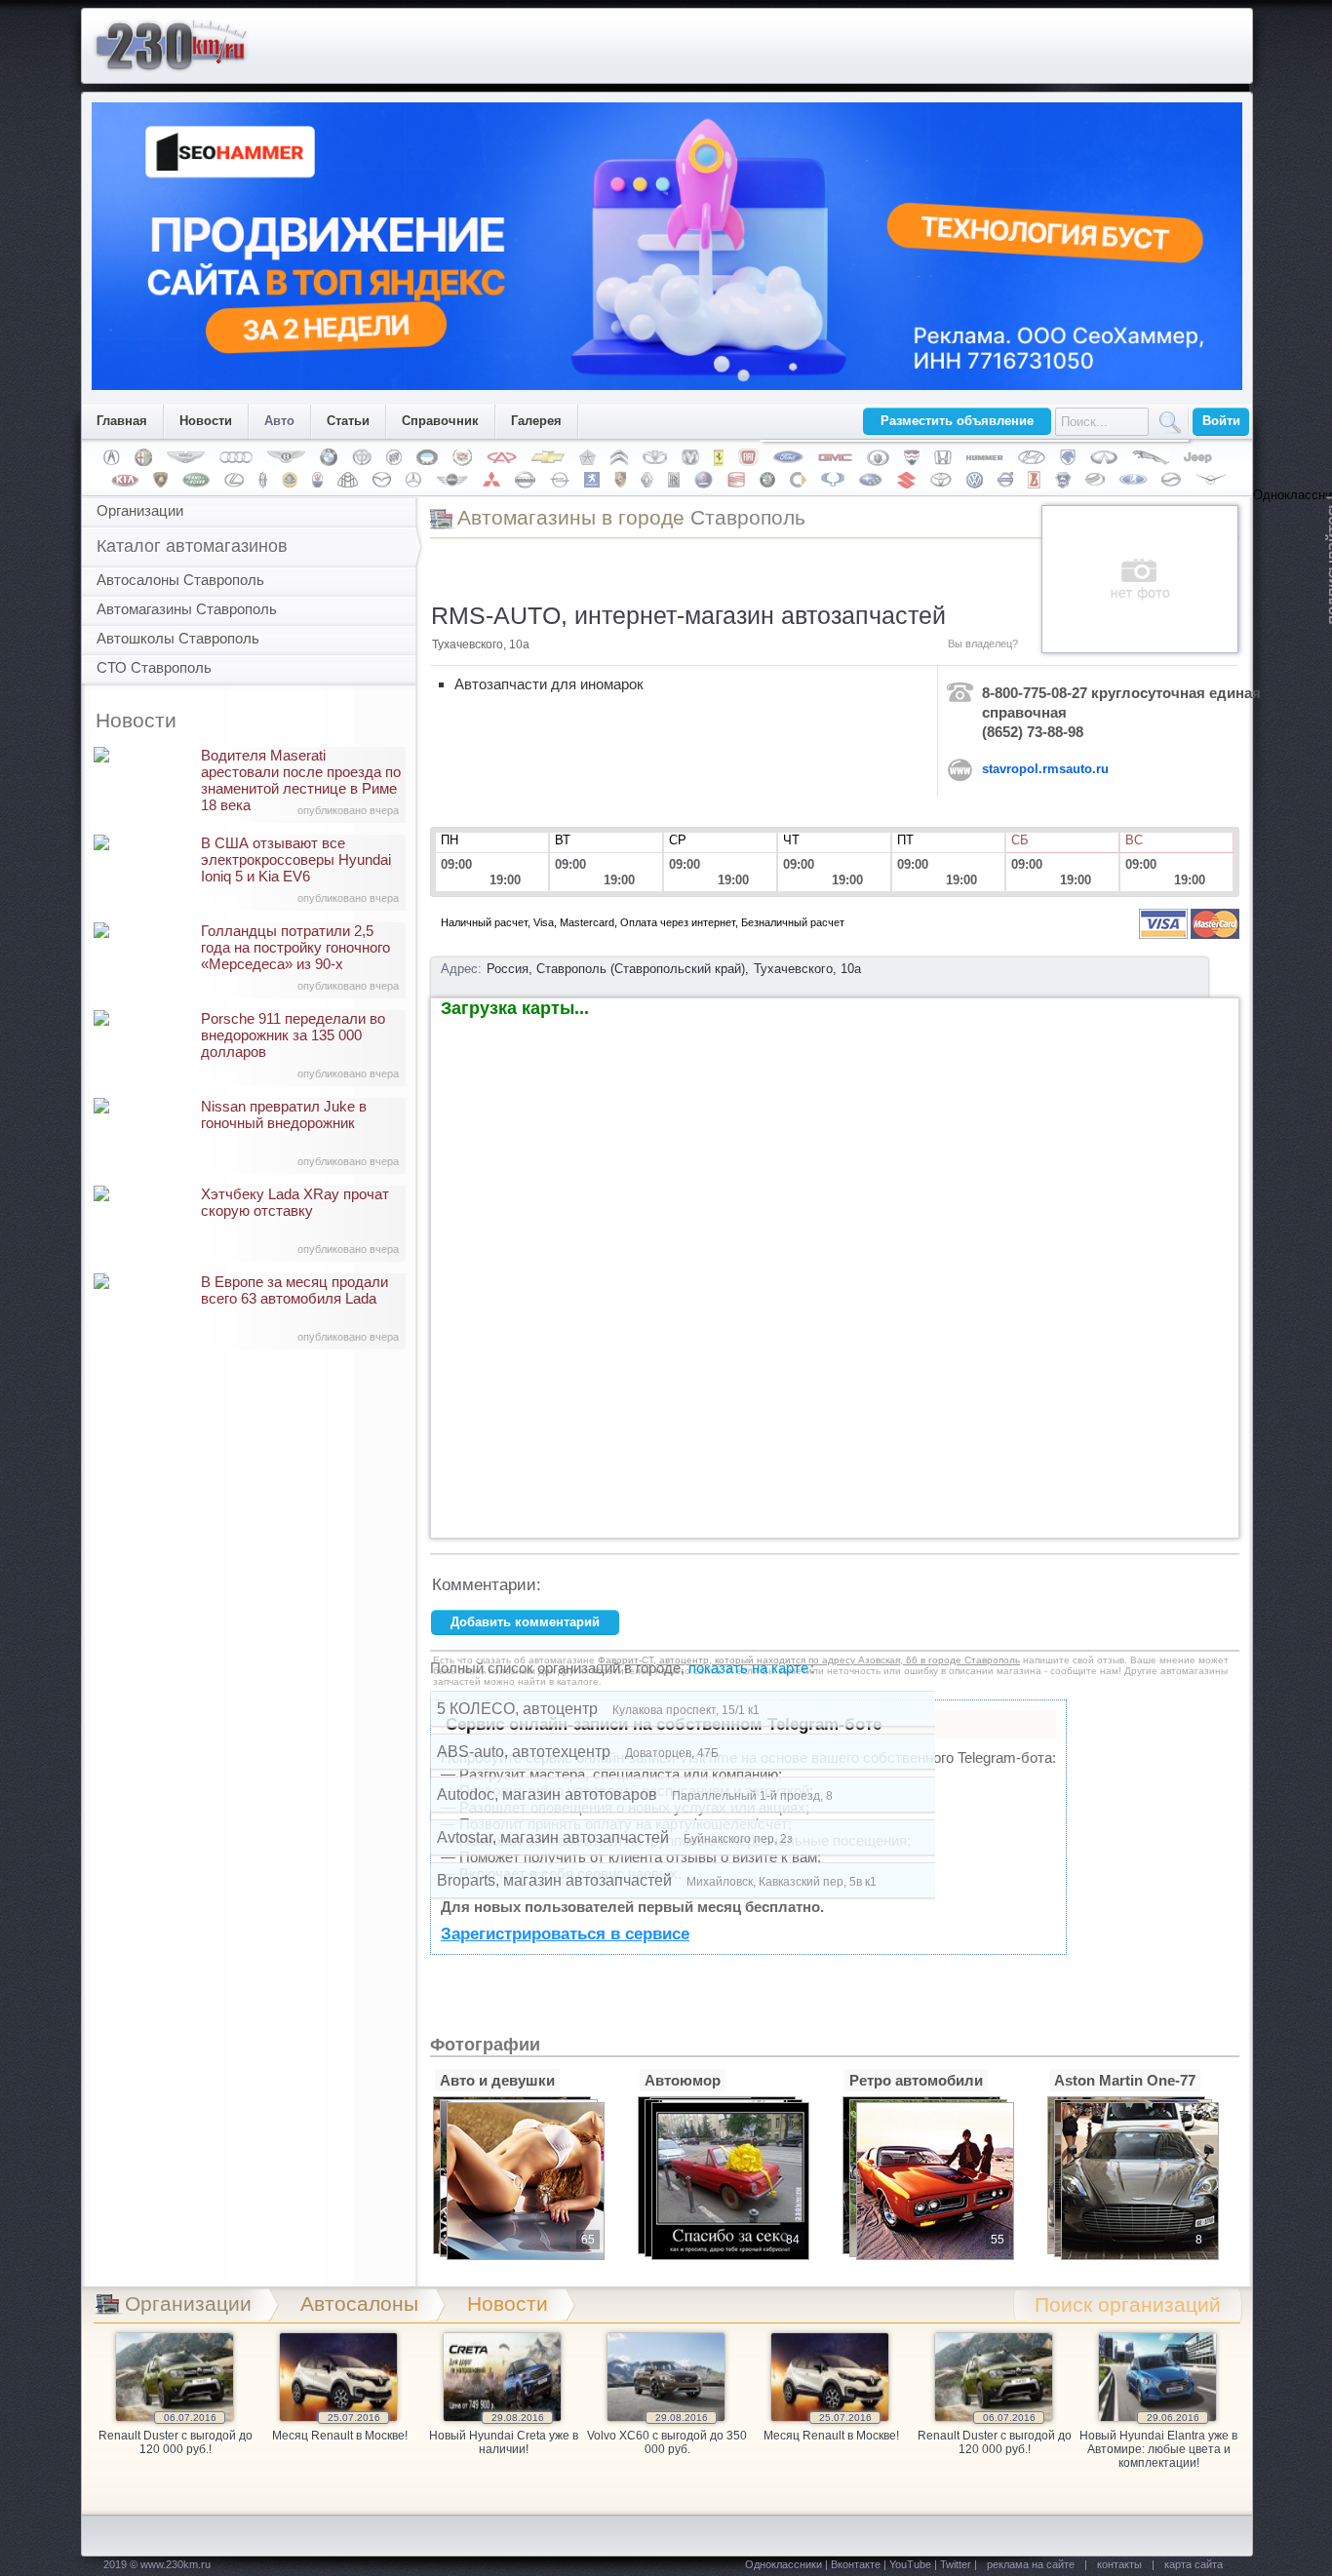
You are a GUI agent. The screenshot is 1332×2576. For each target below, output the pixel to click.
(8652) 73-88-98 (1033, 732)
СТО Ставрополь (154, 667)
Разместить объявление (957, 421)
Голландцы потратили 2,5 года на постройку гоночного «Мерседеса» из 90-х (300, 957)
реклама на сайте (1031, 2564)
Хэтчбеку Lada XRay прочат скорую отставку (300, 1220)
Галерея (536, 421)
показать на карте (748, 1668)
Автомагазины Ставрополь (187, 609)
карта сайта (1194, 2564)
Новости (206, 421)
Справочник (440, 421)
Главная (122, 421)
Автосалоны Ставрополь (180, 580)
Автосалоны (359, 2303)
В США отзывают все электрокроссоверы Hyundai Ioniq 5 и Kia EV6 (300, 869)
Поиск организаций (1128, 2304)
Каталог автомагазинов (192, 546)
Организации (140, 510)
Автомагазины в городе (631, 517)
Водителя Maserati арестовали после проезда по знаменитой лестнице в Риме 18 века (301, 781)
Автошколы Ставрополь (178, 638)
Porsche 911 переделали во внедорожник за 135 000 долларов (300, 1045)
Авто (279, 421)
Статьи (348, 421)
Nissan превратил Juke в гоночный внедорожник (300, 1132)
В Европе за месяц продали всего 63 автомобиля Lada (300, 1308)
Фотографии (485, 2045)
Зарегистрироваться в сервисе (565, 1934)
